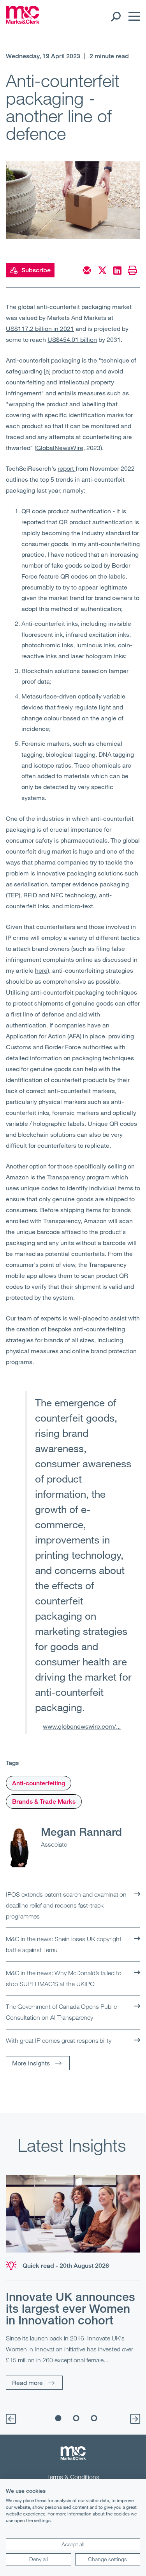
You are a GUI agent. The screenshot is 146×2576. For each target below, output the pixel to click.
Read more (27, 2382)
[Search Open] (115, 16)
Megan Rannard (81, 1831)
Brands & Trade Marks (44, 1802)
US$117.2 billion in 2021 (40, 328)
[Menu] (132, 16)
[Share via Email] (87, 270)
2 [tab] (76, 2418)
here (41, 970)
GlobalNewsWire (60, 447)
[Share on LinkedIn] (117, 270)
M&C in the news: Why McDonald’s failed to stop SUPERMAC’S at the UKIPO (64, 1978)
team (26, 1318)
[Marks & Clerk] (23, 21)
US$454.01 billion (72, 339)
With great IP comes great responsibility (59, 2040)
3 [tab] (94, 2418)
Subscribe (36, 270)
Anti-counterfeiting (39, 1783)
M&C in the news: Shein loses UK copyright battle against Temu (64, 1944)
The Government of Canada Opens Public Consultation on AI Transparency (61, 2012)
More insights (31, 2063)
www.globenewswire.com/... (82, 1726)
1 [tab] (58, 2418)
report (67, 468)
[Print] (132, 270)
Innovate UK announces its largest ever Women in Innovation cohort (70, 2308)
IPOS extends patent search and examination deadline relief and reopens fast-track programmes (66, 1905)
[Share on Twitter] (102, 270)
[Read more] (73, 2214)
